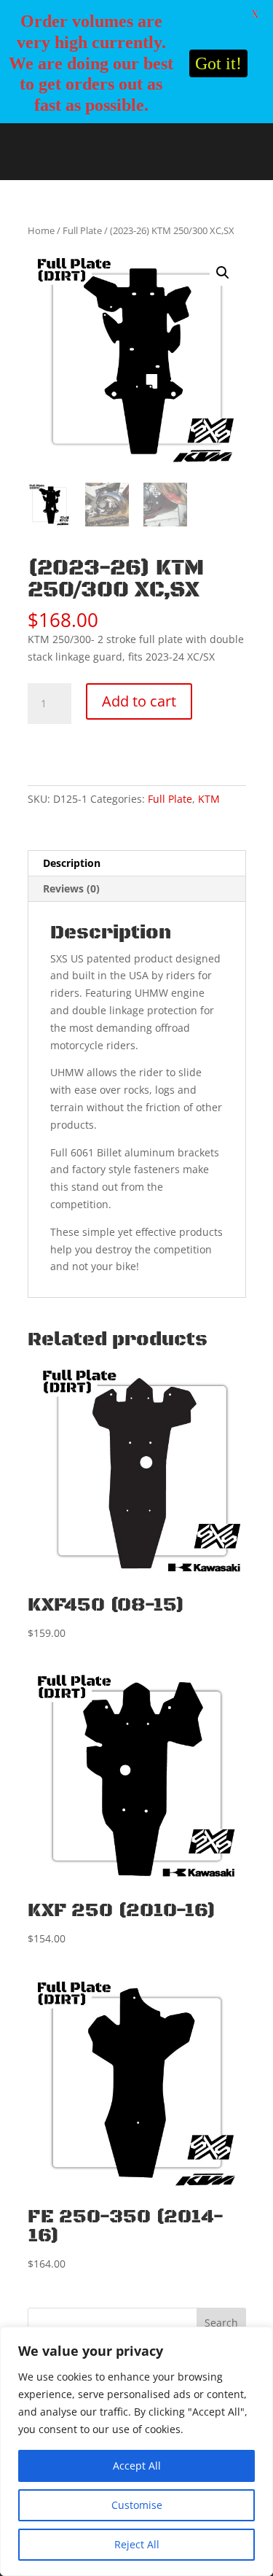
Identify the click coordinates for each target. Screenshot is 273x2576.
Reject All (137, 2544)
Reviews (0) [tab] (71, 888)
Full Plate (82, 230)
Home (41, 230)
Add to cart (139, 701)
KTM (209, 799)
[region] (136, 2451)
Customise (137, 2505)
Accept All (137, 2466)
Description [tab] (72, 863)
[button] (223, 273)
